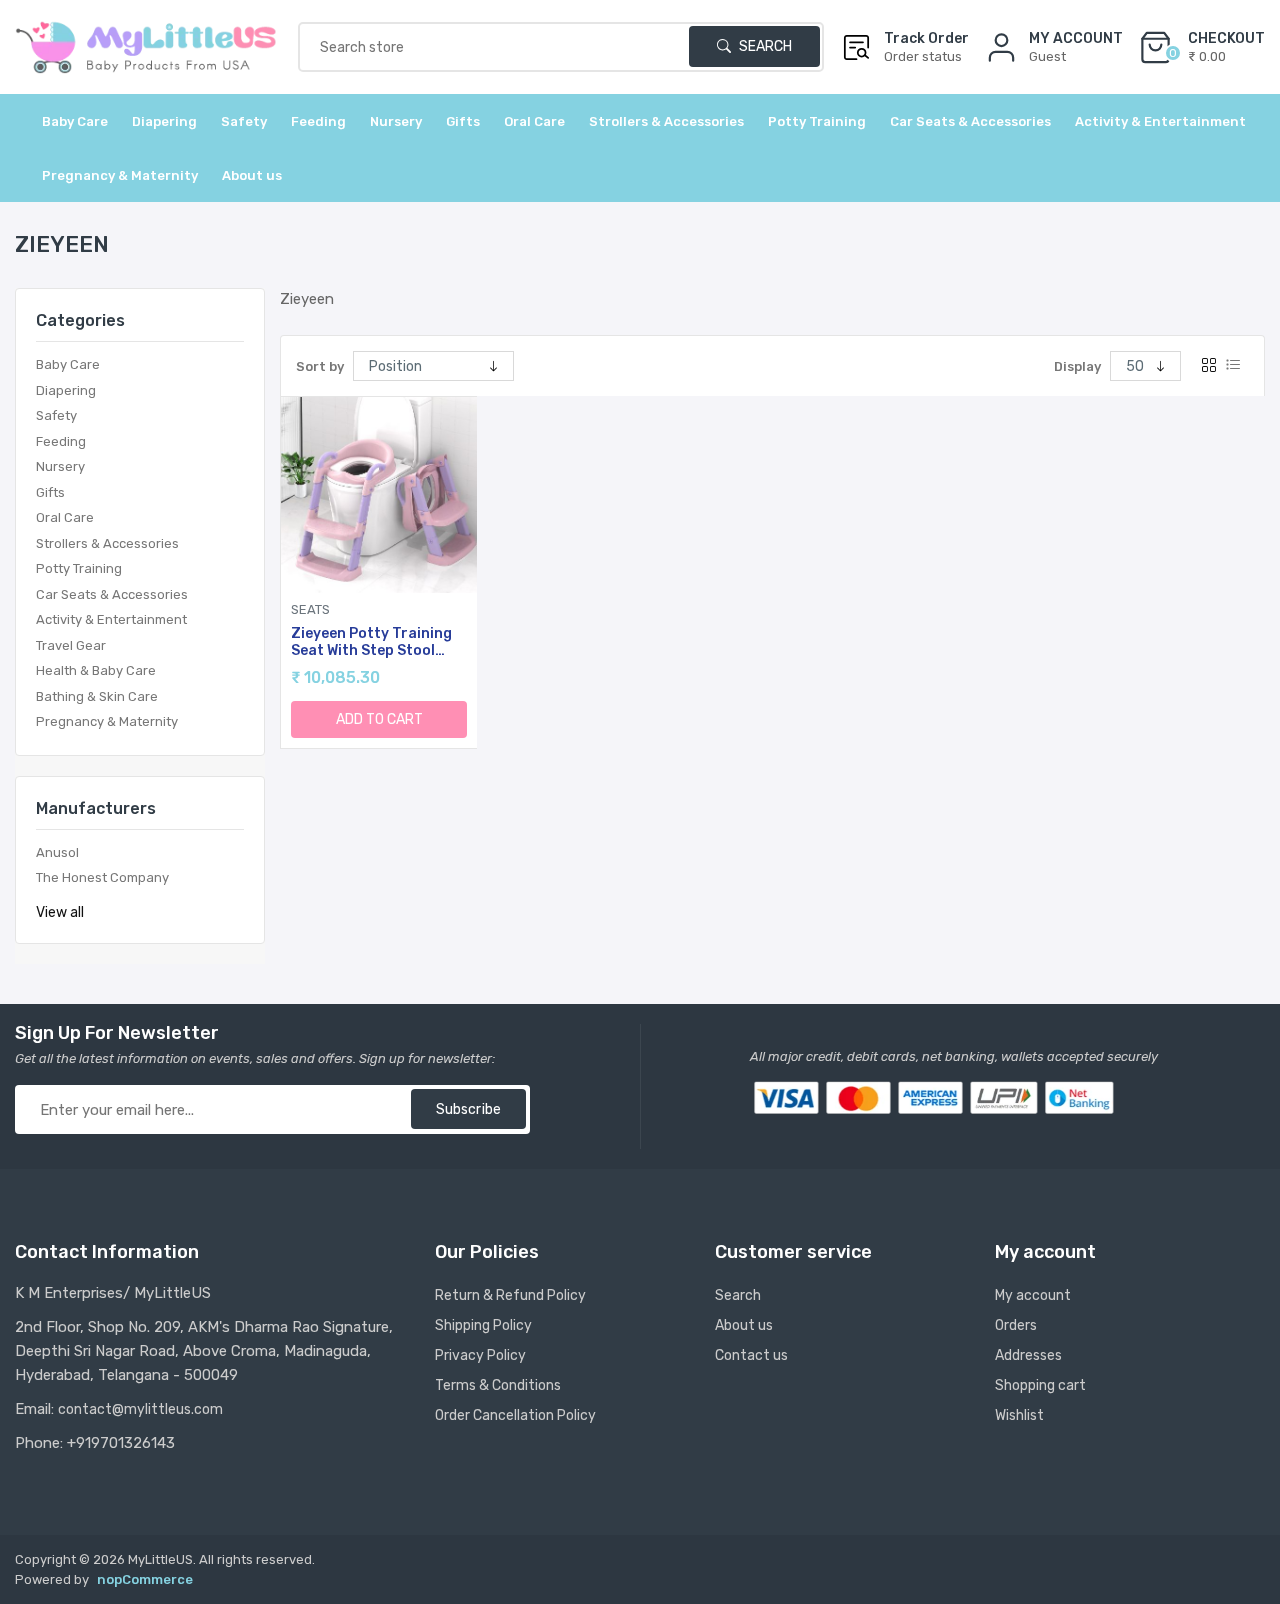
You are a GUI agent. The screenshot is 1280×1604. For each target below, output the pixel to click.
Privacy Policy (480, 1355)
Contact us (751, 1355)
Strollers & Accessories (107, 543)
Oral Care (65, 517)
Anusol (57, 852)
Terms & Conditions (498, 1385)
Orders (1016, 1325)
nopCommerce (145, 1579)
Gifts (50, 492)
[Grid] (1209, 366)
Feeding (61, 441)
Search (764, 46)
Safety (56, 415)
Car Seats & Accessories (112, 594)
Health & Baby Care (96, 670)
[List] (1233, 366)
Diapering (66, 390)
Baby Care (68, 364)
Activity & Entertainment (111, 619)
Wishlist (1019, 1415)
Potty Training (79, 568)
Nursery (60, 466)
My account (1033, 1295)
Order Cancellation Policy (515, 1415)
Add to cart (379, 719)
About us (252, 175)
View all (60, 912)
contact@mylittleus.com (140, 1409)
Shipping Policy (483, 1325)
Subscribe (468, 1109)
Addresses (1028, 1355)
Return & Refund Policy (510, 1295)
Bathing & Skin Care (97, 696)
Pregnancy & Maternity (107, 721)
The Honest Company (102, 877)
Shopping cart (1040, 1385)
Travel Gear (71, 645)
